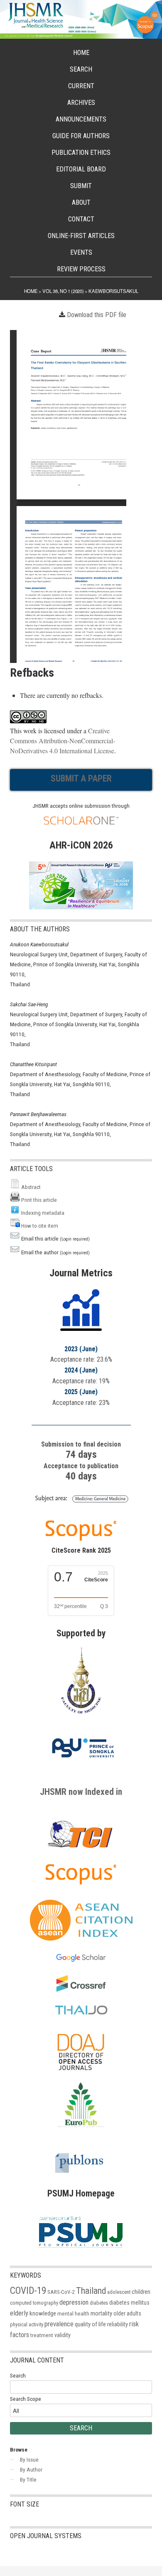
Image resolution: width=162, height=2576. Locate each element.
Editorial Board (81, 169)
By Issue (29, 2459)
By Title (28, 2479)
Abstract (31, 1187)
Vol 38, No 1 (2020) (63, 291)
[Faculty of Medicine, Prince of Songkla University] (81, 1718)
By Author (31, 2469)
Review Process (81, 269)
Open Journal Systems (46, 2536)
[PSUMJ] (81, 2251)
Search (81, 69)
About (81, 202)
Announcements (81, 119)
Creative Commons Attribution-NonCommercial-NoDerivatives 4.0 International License (63, 741)
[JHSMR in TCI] (81, 1847)
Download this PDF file (97, 315)
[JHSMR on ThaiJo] (81, 2010)
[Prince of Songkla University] (83, 1767)
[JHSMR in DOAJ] (81, 2077)
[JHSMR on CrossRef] (81, 1989)
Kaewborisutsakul (113, 291)
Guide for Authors (81, 136)
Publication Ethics (81, 153)
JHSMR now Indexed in (81, 1792)
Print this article (39, 1200)
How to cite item (40, 1226)
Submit (81, 186)
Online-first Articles (81, 236)
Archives (81, 103)
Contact (81, 219)
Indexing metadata (43, 1213)
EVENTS (81, 252)
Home (81, 53)
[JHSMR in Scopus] (81, 1503)
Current (81, 86)
